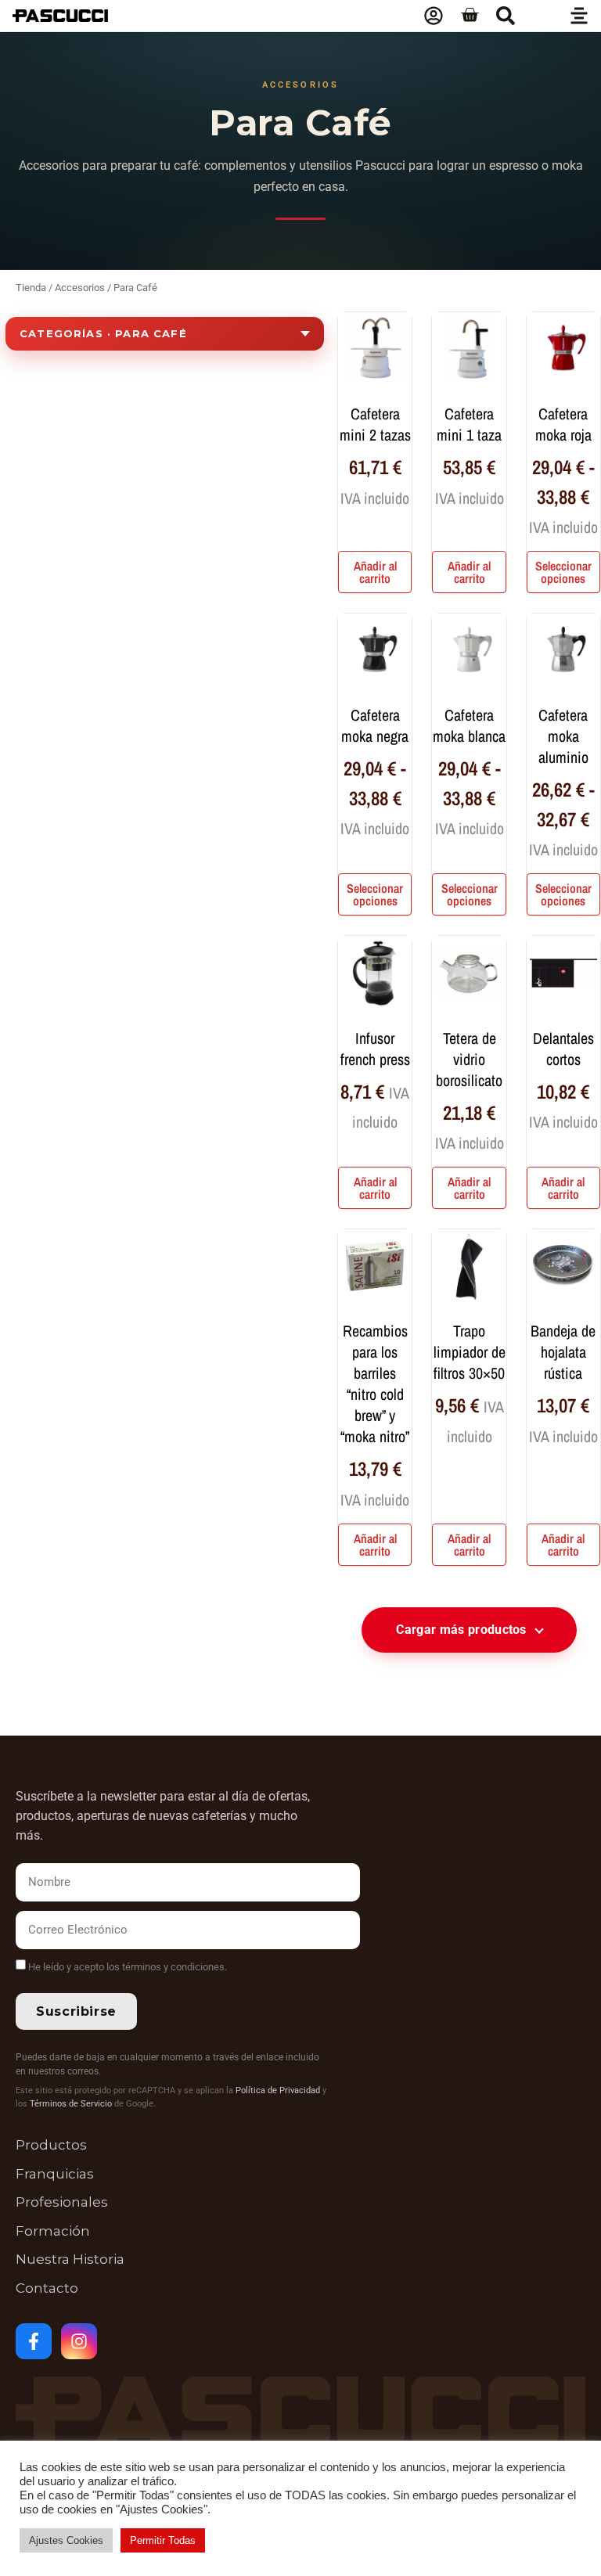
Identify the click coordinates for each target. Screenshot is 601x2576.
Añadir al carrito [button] (375, 572)
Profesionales (62, 2202)
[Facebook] (34, 2341)
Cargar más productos (461, 1630)
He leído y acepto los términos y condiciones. (128, 1967)
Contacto (47, 2288)
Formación (53, 2231)
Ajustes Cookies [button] (66, 2540)
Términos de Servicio (71, 2104)
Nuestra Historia (70, 2259)
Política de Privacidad (278, 2090)
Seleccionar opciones (563, 572)
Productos (51, 2145)
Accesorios (80, 288)
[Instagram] (79, 2341)
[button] (506, 16)
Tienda (31, 288)
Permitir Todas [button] (163, 2540)
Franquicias (55, 2174)
